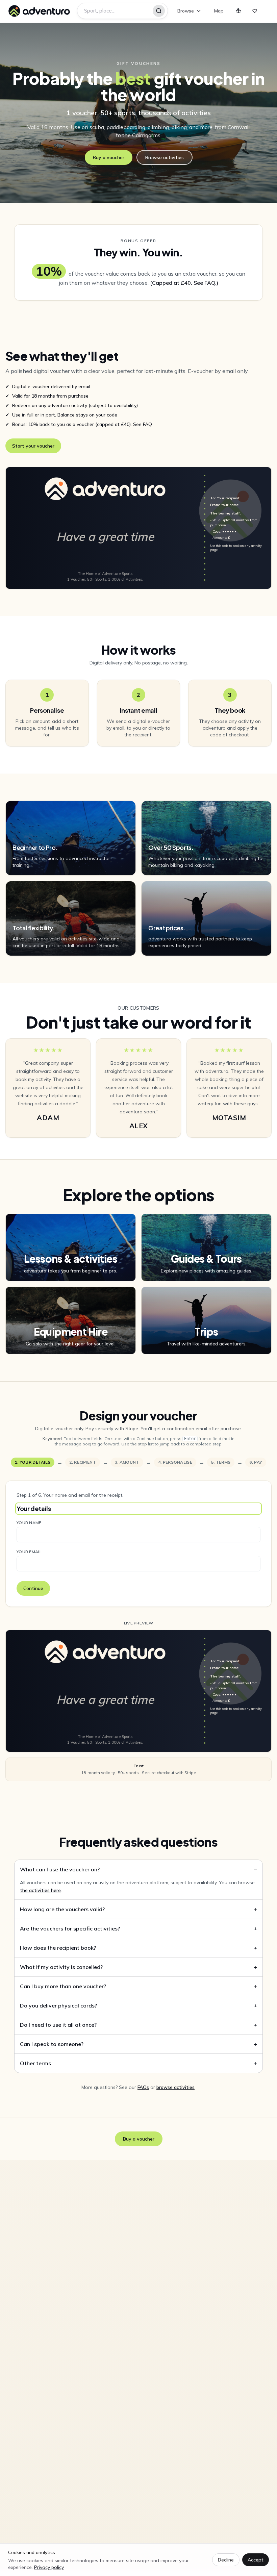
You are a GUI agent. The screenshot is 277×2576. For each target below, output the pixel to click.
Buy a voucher (109, 157)
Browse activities (165, 157)
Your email (29, 1552)
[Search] (159, 11)
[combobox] (122, 11)
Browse (186, 11)
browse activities (175, 2087)
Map (219, 11)
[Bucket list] (255, 11)
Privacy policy (49, 2567)
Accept (256, 2560)
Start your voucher (33, 446)
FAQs (143, 2087)
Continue (33, 1588)
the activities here (40, 1890)
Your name (29, 1523)
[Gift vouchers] (238, 11)
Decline (226, 2560)
